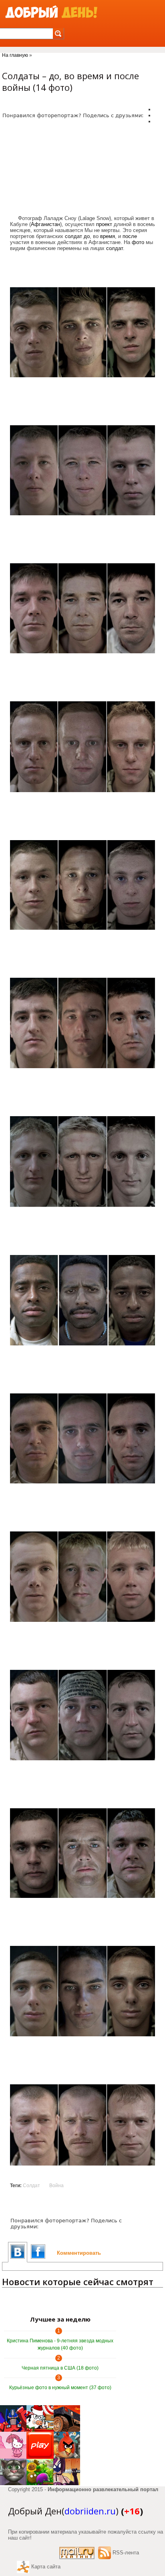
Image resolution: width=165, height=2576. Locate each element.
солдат (73, 236)
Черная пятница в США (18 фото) (60, 2368)
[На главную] (51, 12)
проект (104, 224)
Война (56, 2186)
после (130, 236)
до (87, 236)
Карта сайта (46, 2567)
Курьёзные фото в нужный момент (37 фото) (60, 2388)
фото (138, 242)
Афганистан (45, 224)
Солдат (31, 2186)
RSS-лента (126, 2553)
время (108, 236)
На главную (15, 55)
